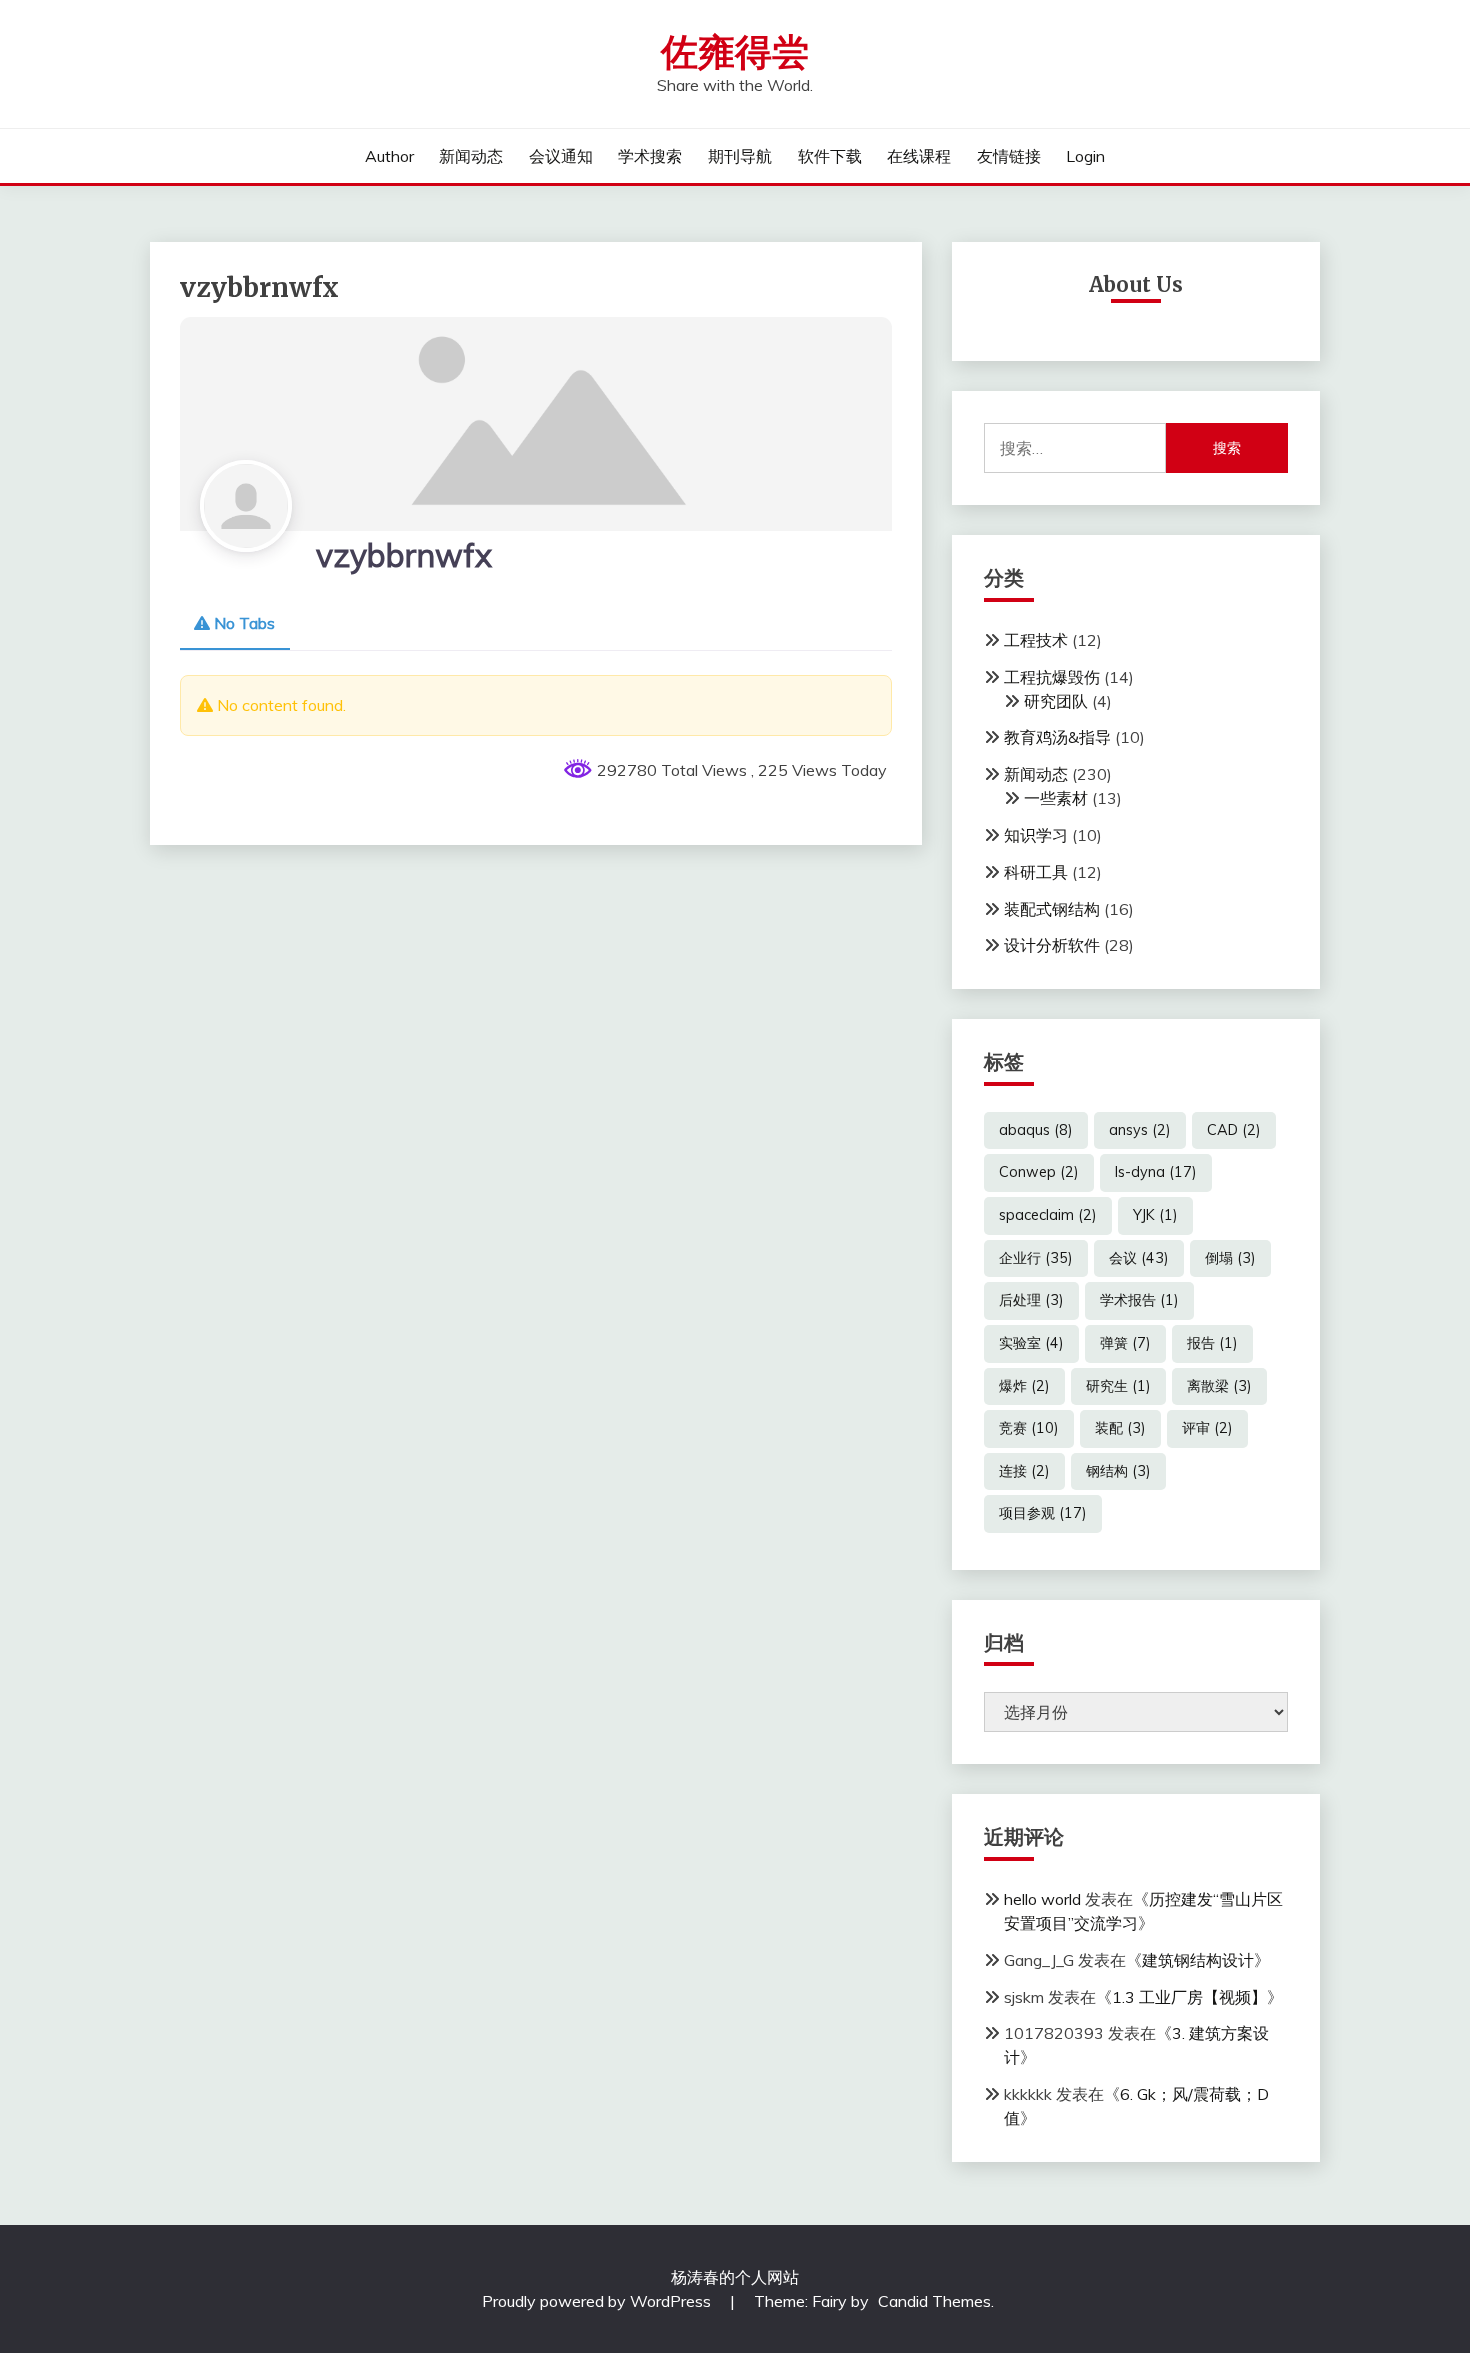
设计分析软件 (1052, 945)
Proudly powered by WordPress (598, 2301)
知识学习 (1036, 835)
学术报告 (1139, 1300)
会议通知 (561, 156)
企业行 (1036, 1258)
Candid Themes (934, 2301)
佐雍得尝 (735, 52)
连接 (1024, 1471)
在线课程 (919, 156)
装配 (1120, 1428)
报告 (1212, 1343)
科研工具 (1036, 872)
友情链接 (1009, 156)
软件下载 (830, 156)
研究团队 (1056, 701)
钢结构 (1118, 1471)
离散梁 (1219, 1386)
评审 (1207, 1428)
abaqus (1036, 1130)
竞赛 (1029, 1428)
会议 (1139, 1258)
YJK (1155, 1215)
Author (389, 156)
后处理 (1031, 1300)
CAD (1234, 1130)
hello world (1042, 1899)
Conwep (1039, 1172)
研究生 (1118, 1386)
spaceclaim (1048, 1215)
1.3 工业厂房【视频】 (1189, 1997)
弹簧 (1125, 1343)
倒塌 (1230, 1258)
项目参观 (1043, 1513)
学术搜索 (650, 156)
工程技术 (1036, 640)
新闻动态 (471, 156)
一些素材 (1056, 798)
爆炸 (1024, 1386)
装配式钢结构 (1052, 909)
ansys (1140, 1130)
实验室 (1031, 1343)
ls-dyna (1156, 1172)
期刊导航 (740, 156)
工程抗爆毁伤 (1052, 677)
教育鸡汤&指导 (1057, 737)
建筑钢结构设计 (1198, 1960)
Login (1085, 156)
